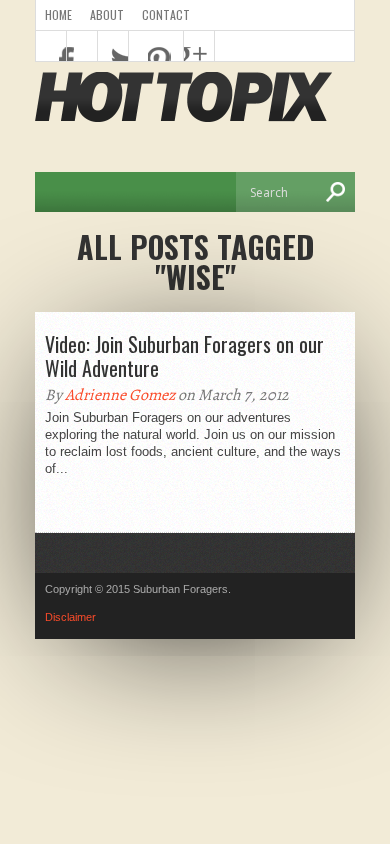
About (107, 14)
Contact (166, 14)
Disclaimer (70, 617)
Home (58, 14)
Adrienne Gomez (120, 395)
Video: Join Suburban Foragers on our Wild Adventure (184, 356)
